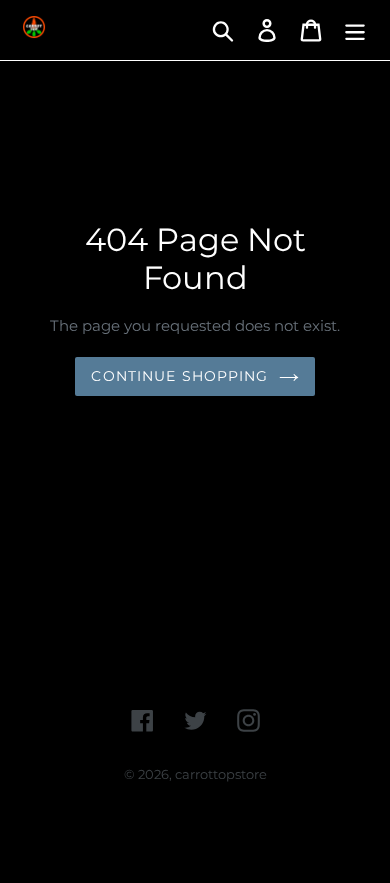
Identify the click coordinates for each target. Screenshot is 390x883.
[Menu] (355, 30)
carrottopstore (221, 774)
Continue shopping (179, 376)
